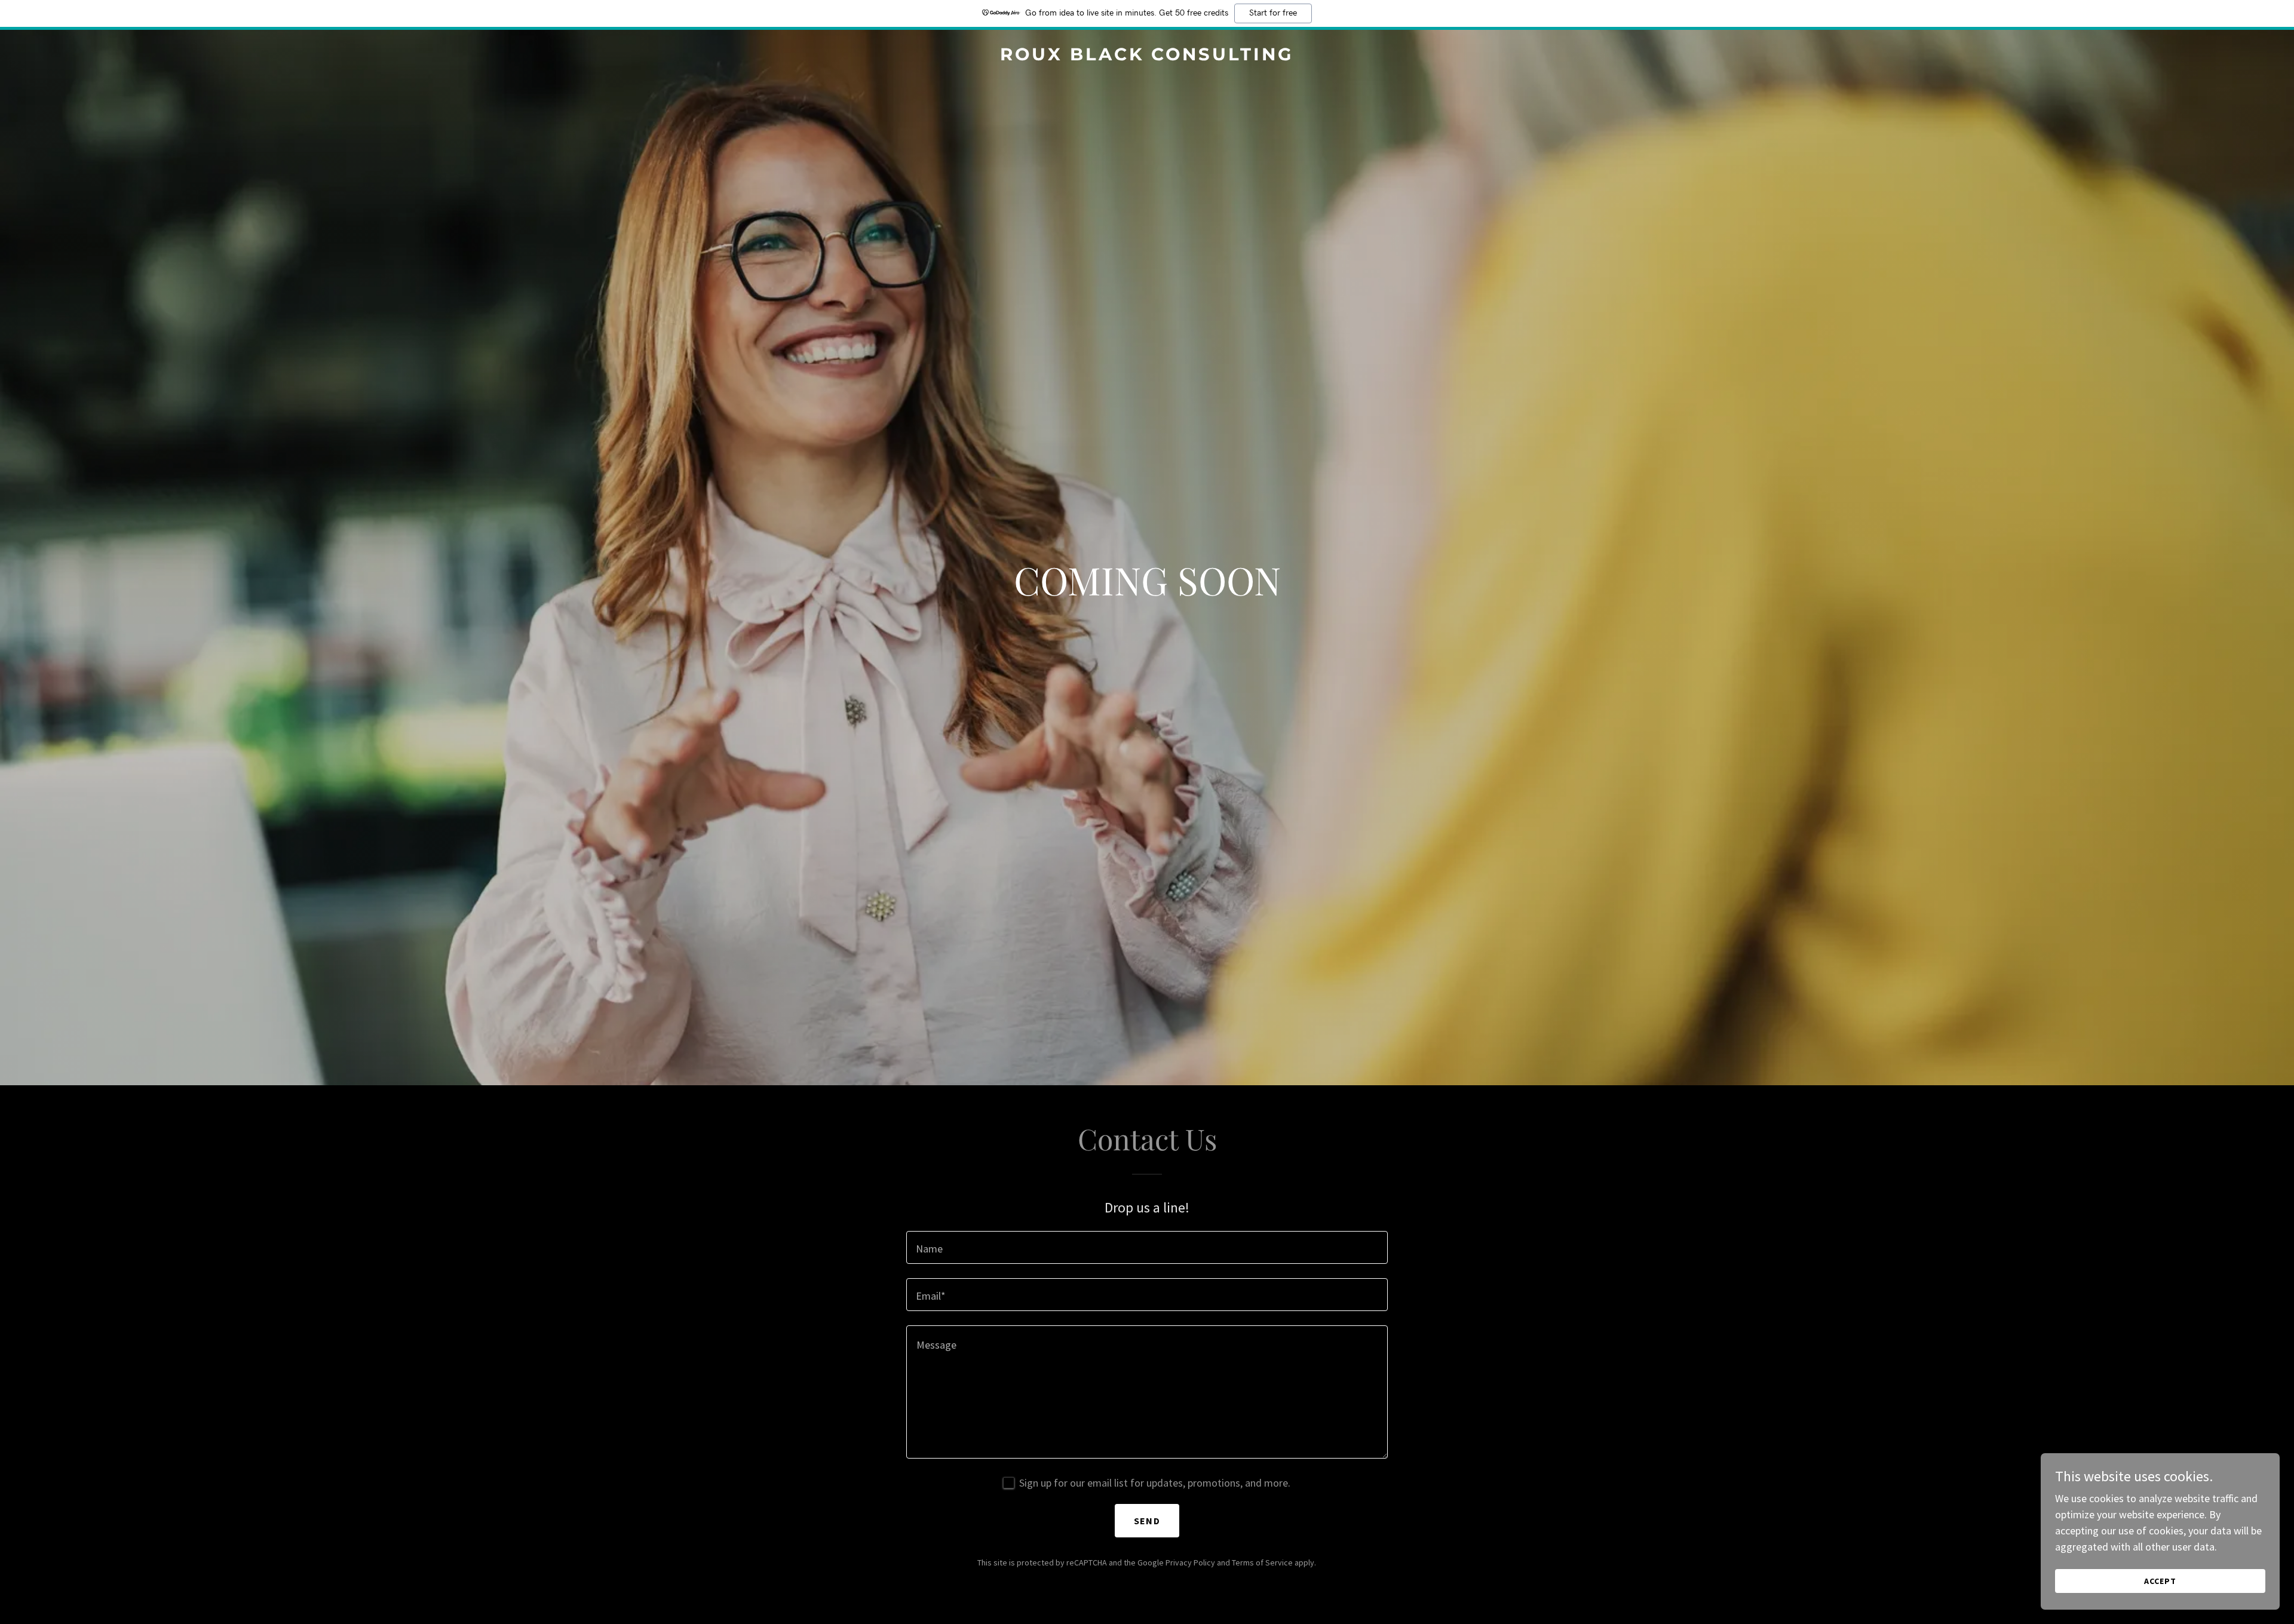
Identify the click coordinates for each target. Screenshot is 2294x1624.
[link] (1147, 56)
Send (1147, 1521)
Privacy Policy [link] (1190, 1562)
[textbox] (1147, 1247)
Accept (2160, 1581)
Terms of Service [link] (1262, 1562)
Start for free (1273, 13)
